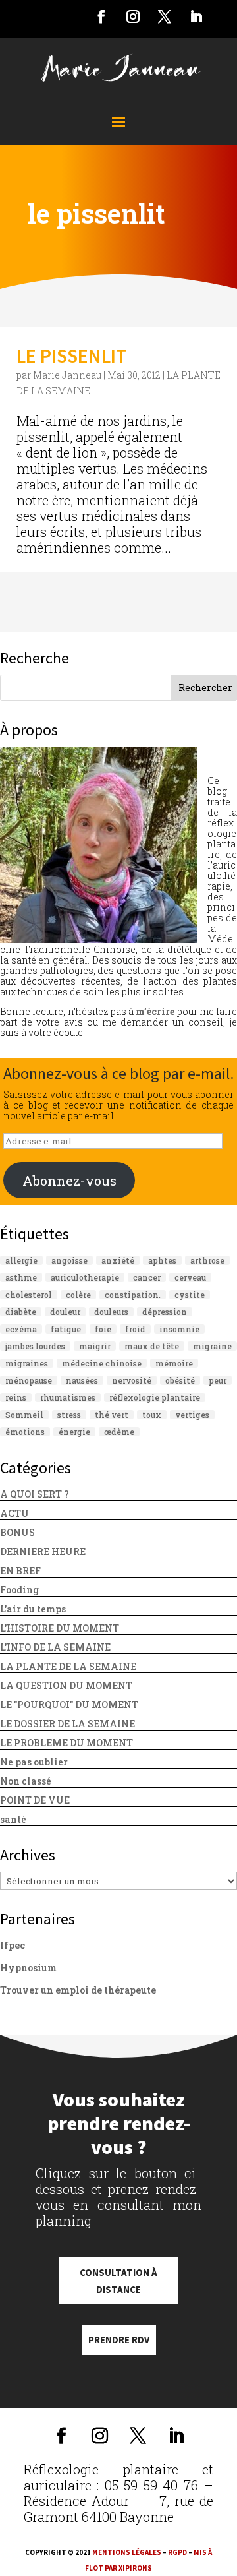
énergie (74, 1432)
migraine (212, 1346)
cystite (190, 1295)
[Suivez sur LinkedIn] (196, 16)
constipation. (133, 1295)
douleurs (111, 1312)
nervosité (132, 1380)
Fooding (19, 1590)
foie (103, 1329)
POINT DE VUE (35, 1800)
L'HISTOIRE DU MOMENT (60, 1628)
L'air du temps (33, 1609)
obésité (180, 1380)
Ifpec (13, 1945)
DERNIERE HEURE (43, 1551)
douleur (65, 1312)
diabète (21, 1312)
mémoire (174, 1363)
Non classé (26, 1781)
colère (78, 1295)
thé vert (112, 1415)
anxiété (118, 1260)
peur (218, 1380)
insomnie (179, 1329)
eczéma (21, 1329)
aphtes (162, 1260)
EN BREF (20, 1571)
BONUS (17, 1532)
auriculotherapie (85, 1277)
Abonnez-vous (69, 1181)
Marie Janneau (67, 375)
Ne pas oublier (34, 1762)
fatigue (66, 1329)
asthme (21, 1277)
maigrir (95, 1346)
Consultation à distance (118, 2281)
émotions (25, 1432)
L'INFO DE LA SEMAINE (55, 1647)
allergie (21, 1260)
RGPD (177, 2552)
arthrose (207, 1260)
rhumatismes (68, 1397)
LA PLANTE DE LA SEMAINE (68, 1666)
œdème (119, 1432)
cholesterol (29, 1295)
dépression (165, 1312)
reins (16, 1397)
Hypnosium (28, 1968)
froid (135, 1329)
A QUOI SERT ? (35, 1494)
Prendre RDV (119, 2340)
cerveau (190, 1277)
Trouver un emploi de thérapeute (78, 1990)
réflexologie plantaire (155, 1397)
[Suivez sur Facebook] (101, 16)
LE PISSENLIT (72, 355)
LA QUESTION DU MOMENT (66, 1685)
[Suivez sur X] (165, 16)
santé (13, 1819)
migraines (27, 1363)
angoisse (69, 1260)
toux (152, 1415)
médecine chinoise (102, 1363)
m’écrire (155, 1011)
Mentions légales (127, 2552)
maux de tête (152, 1346)
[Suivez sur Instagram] (133, 16)
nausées (82, 1380)
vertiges (192, 1415)
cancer (147, 1277)
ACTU (14, 1513)
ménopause (29, 1380)
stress (69, 1415)
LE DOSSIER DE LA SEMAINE (67, 1724)
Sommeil (24, 1415)
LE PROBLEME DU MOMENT (66, 1743)
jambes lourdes (35, 1346)
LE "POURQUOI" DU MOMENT (69, 1704)
